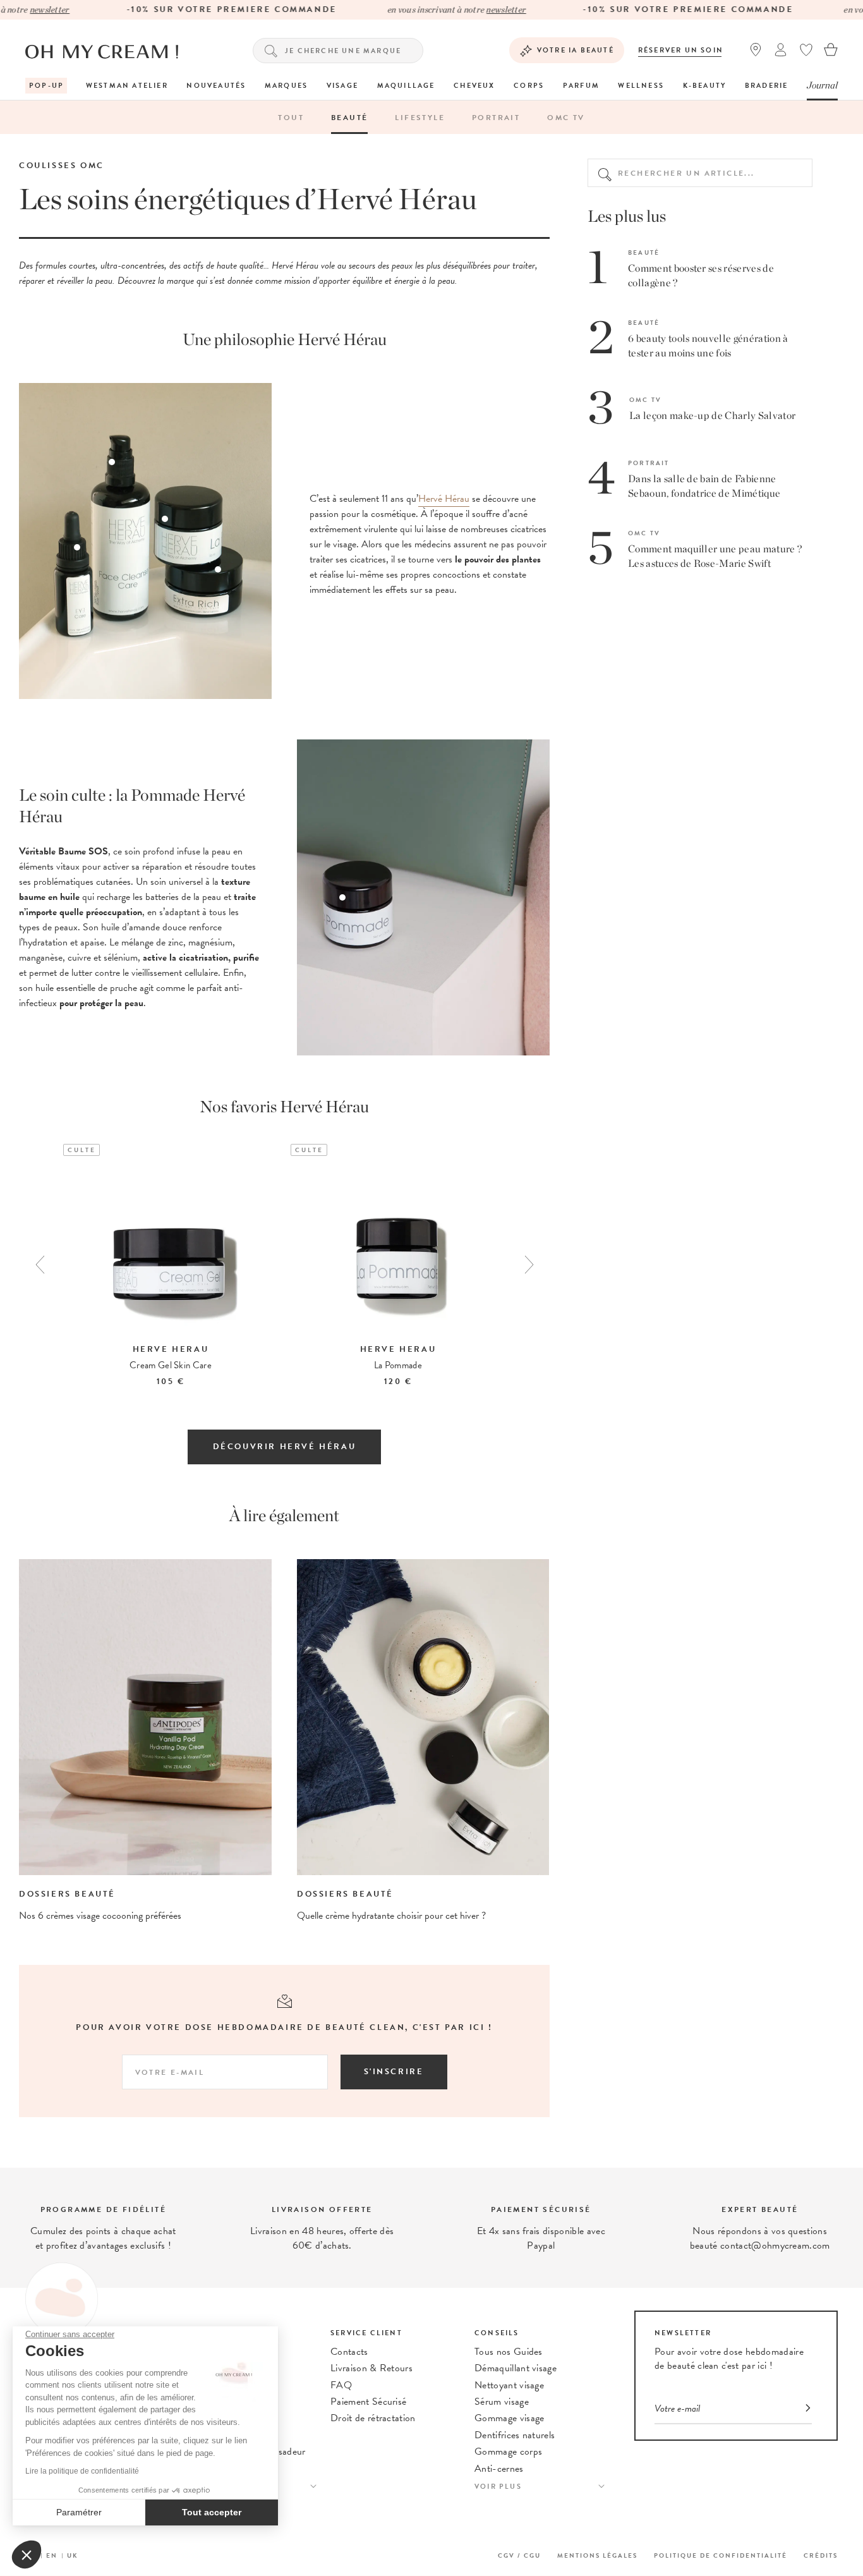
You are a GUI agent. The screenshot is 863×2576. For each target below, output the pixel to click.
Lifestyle (420, 118)
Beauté (349, 118)
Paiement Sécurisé (368, 2402)
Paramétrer (79, 2512)
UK (73, 2555)
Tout (291, 118)
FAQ (341, 2385)
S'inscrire (394, 2072)
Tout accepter (212, 2512)
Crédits (821, 2555)
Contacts (349, 2352)
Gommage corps (508, 2451)
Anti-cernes (499, 2469)
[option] (171, 1267)
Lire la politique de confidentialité (82, 2471)
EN (52, 2555)
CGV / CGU (519, 2555)
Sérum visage (502, 2402)
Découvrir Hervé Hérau (285, 1447)
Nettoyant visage (509, 2385)
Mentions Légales (597, 2555)
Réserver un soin (681, 50)
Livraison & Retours (371, 2368)
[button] (27, 2555)
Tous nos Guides (509, 2352)
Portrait (496, 118)
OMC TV (566, 118)
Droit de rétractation (373, 2418)
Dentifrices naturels (515, 2435)
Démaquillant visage (516, 2368)
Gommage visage (509, 2418)
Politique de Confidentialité (721, 2555)
